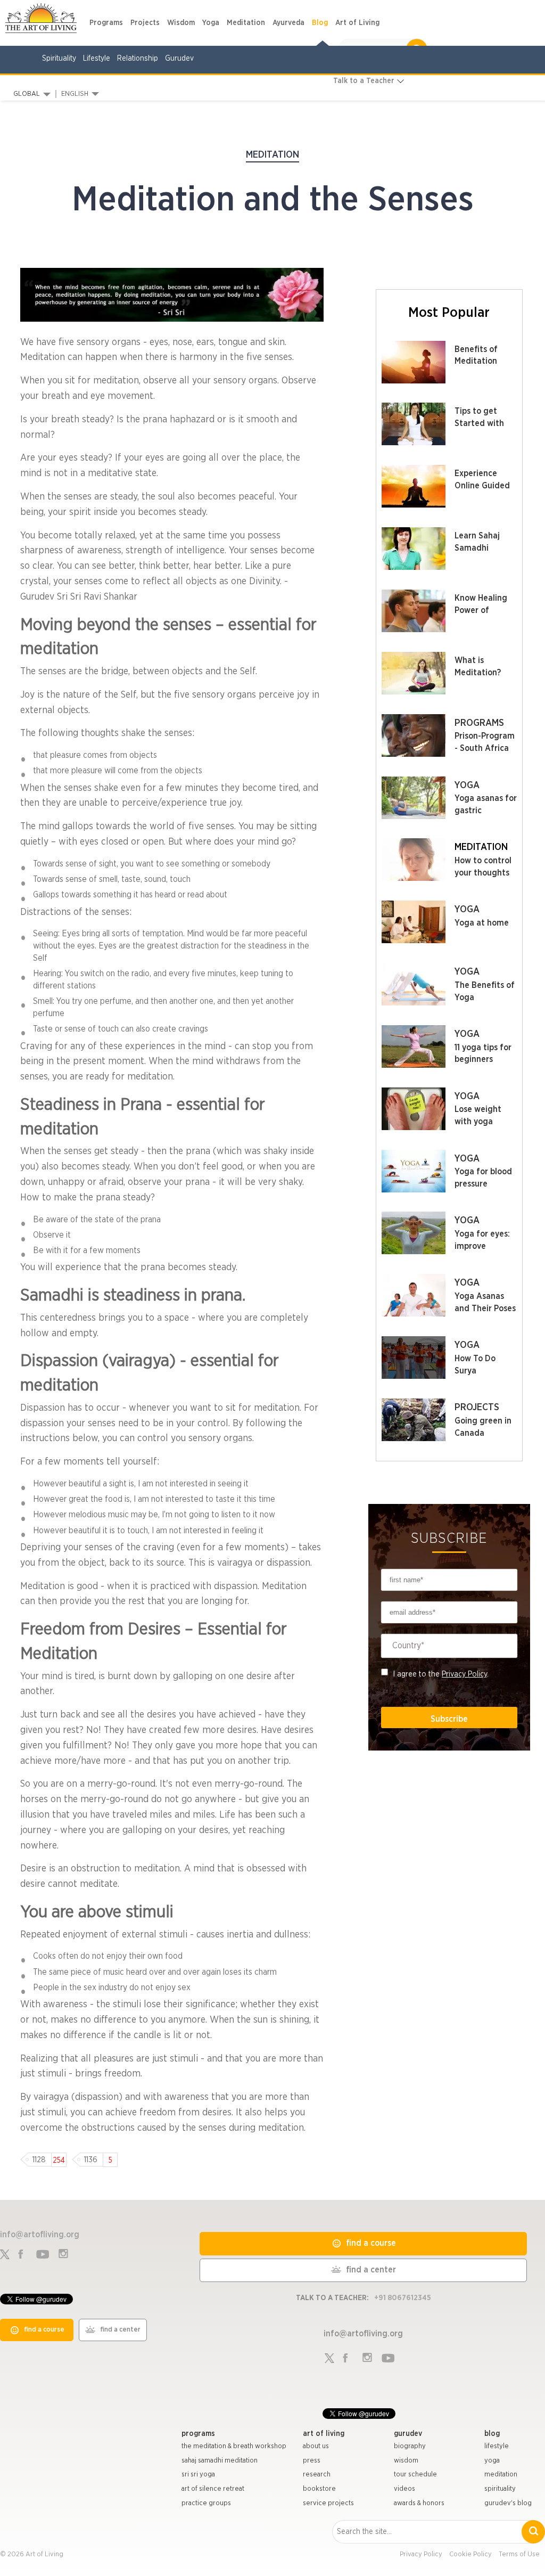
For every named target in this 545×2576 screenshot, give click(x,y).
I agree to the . (441, 1674)
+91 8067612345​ (403, 2298)
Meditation (246, 23)
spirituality (500, 2489)
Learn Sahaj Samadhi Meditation (477, 548)
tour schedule (415, 2475)
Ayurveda (288, 23)
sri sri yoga (198, 2475)
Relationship (138, 59)
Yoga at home (482, 923)
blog (492, 2434)
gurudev (408, 2434)
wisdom (406, 2461)
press (312, 2461)
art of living (324, 2434)
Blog (320, 23)
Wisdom (181, 23)
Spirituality (59, 59)
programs (198, 2434)
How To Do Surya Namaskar (475, 1371)
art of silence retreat (213, 2489)
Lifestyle (97, 59)
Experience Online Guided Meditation (482, 486)
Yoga (211, 23)
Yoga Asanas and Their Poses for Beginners (485, 1309)
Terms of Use (519, 2554)
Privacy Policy (464, 1674)
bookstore (319, 2489)
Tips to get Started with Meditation (479, 423)
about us (316, 2446)
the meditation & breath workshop (234, 2446)
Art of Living (357, 23)
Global (27, 94)
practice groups (206, 2503)
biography (410, 2446)
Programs (106, 23)
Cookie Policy (470, 2554)
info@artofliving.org (40, 2235)
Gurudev (179, 59)
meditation (501, 2475)
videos (404, 2489)
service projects (328, 2503)
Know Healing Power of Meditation (481, 610)
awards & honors (419, 2503)
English (75, 94)
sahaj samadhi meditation (220, 2461)
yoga (492, 2461)
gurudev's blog (508, 2503)
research (317, 2475)
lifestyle (497, 2446)
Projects (145, 23)
